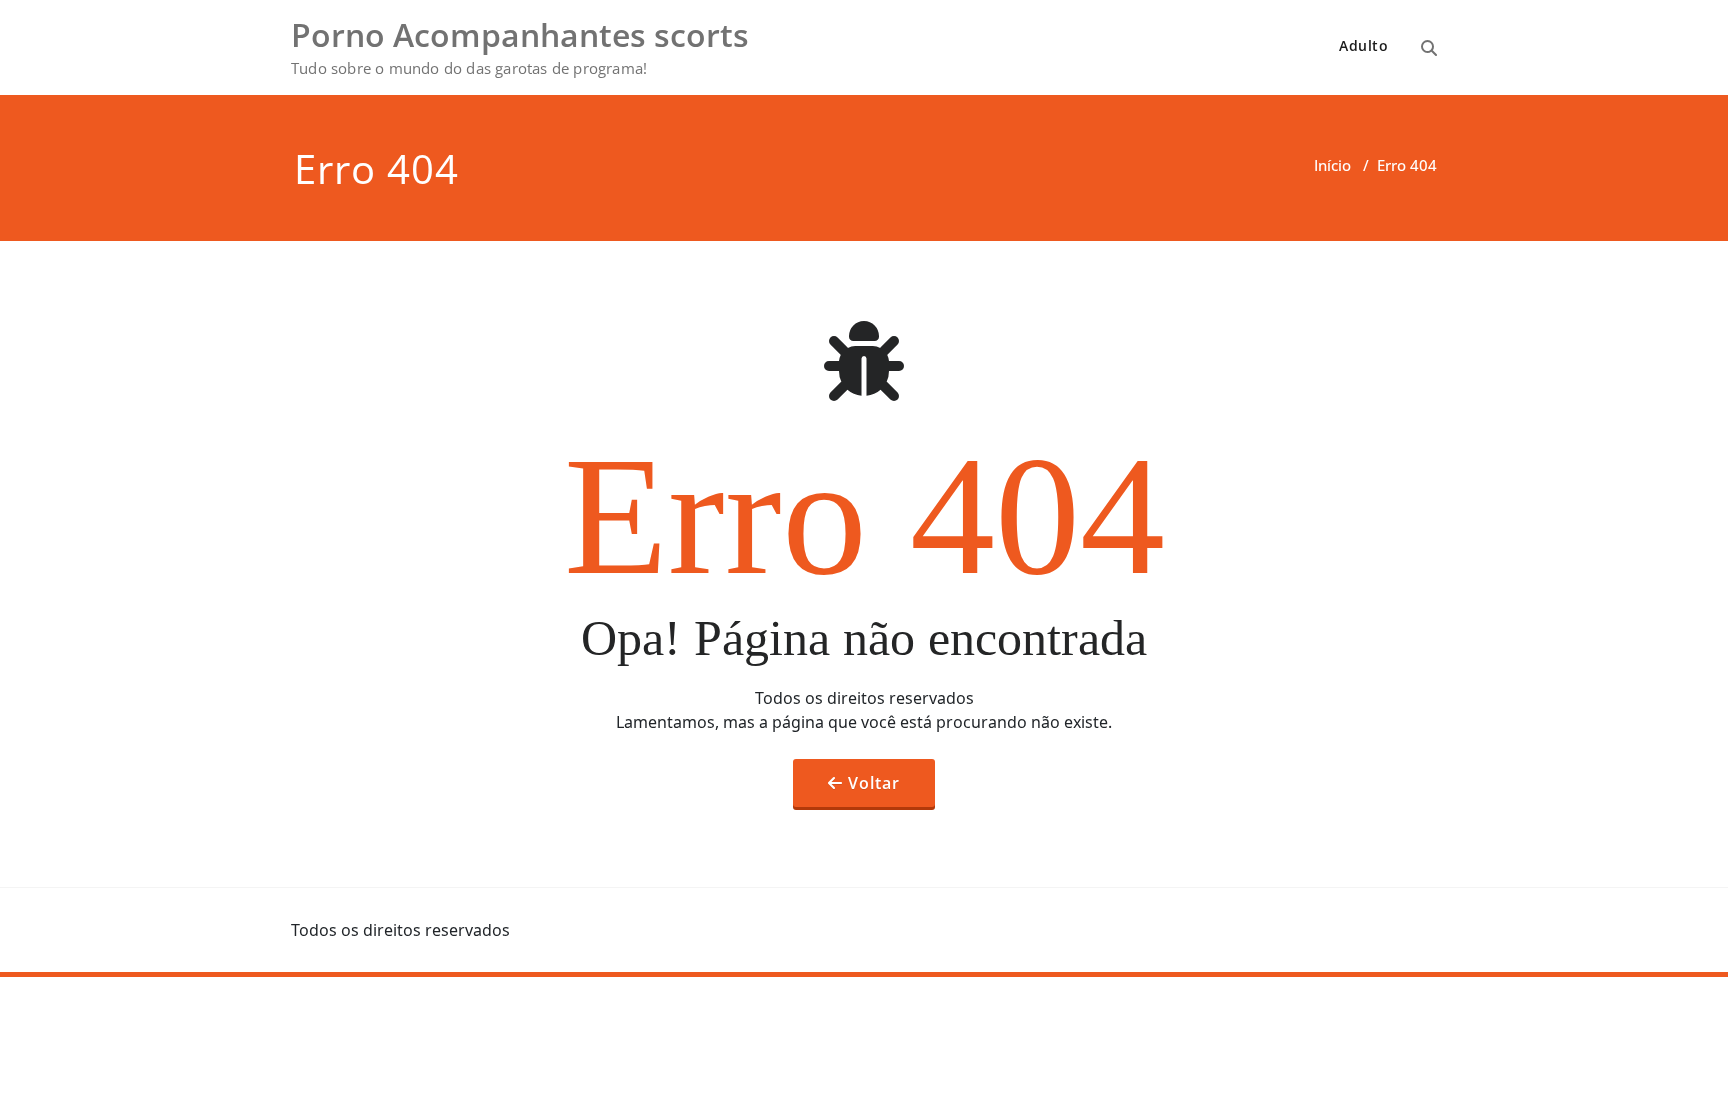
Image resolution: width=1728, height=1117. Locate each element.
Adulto (1363, 45)
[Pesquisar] (1429, 48)
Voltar (874, 783)
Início (1332, 165)
